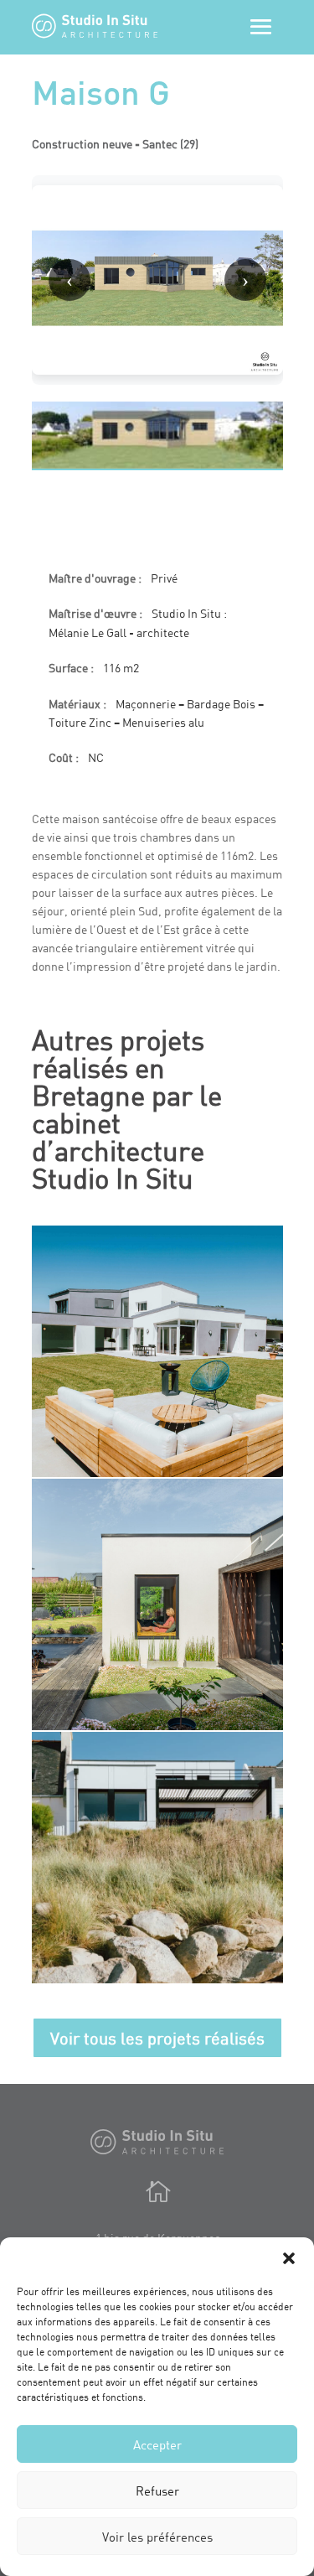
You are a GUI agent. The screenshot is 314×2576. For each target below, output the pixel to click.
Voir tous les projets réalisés (157, 2038)
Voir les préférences (157, 2537)
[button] (289, 2258)
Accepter (157, 2444)
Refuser (157, 2490)
